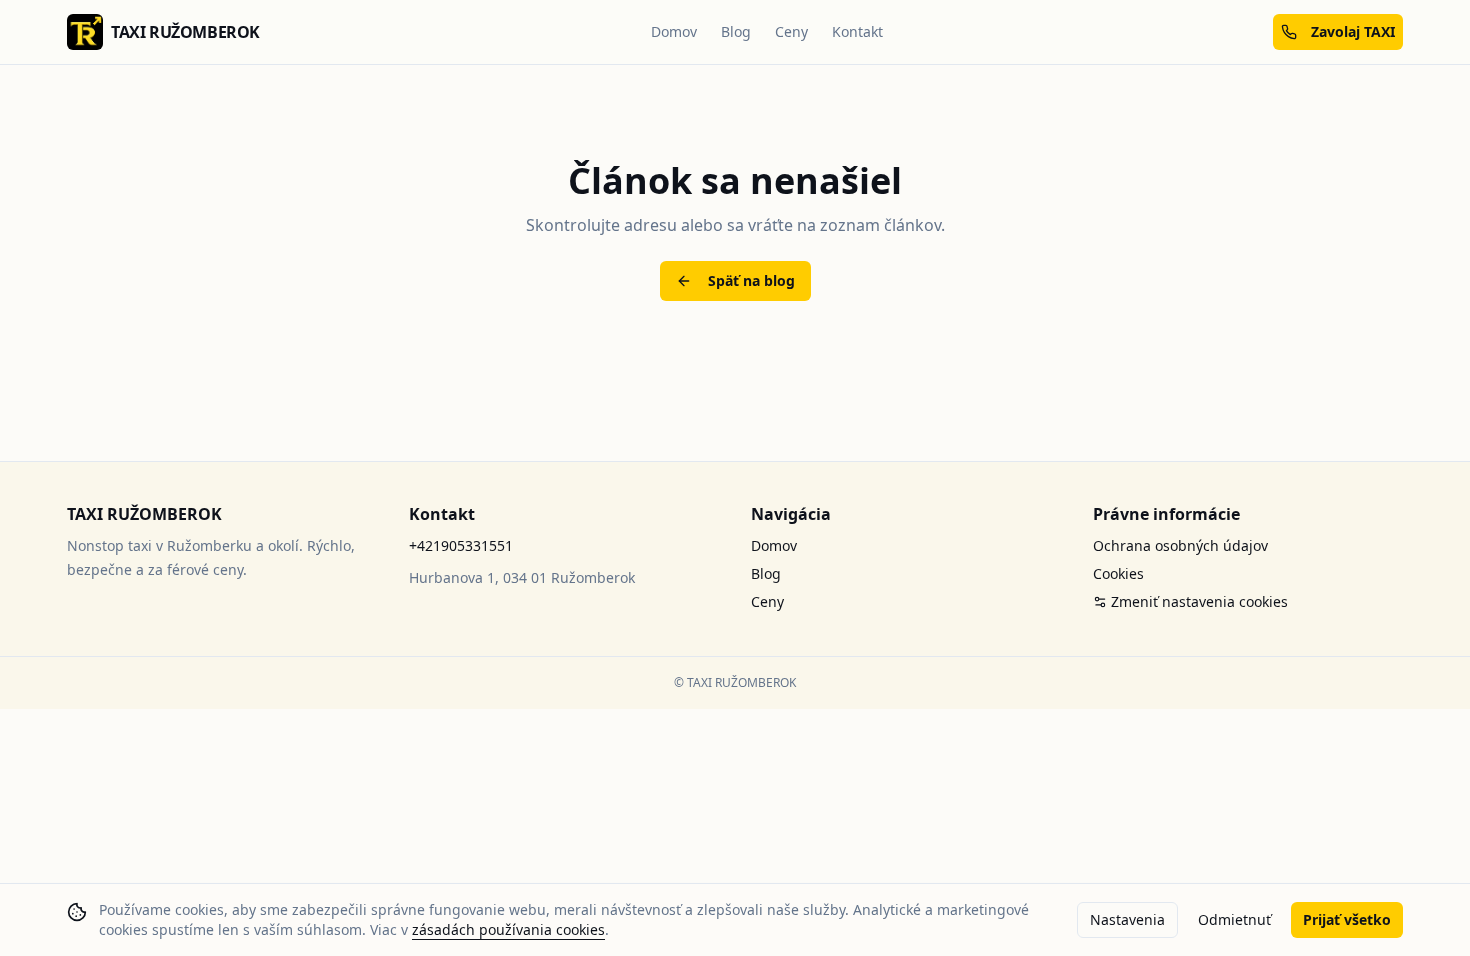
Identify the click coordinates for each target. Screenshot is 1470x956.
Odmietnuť (1234, 919)
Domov (674, 31)
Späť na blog (751, 280)
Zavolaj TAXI (1353, 31)
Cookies (1118, 573)
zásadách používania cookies (508, 929)
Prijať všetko (1347, 919)
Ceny (791, 31)
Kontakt (857, 31)
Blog (736, 31)
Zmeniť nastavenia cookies (1199, 601)
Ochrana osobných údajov (1180, 545)
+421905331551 (461, 545)
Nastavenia (1127, 919)
